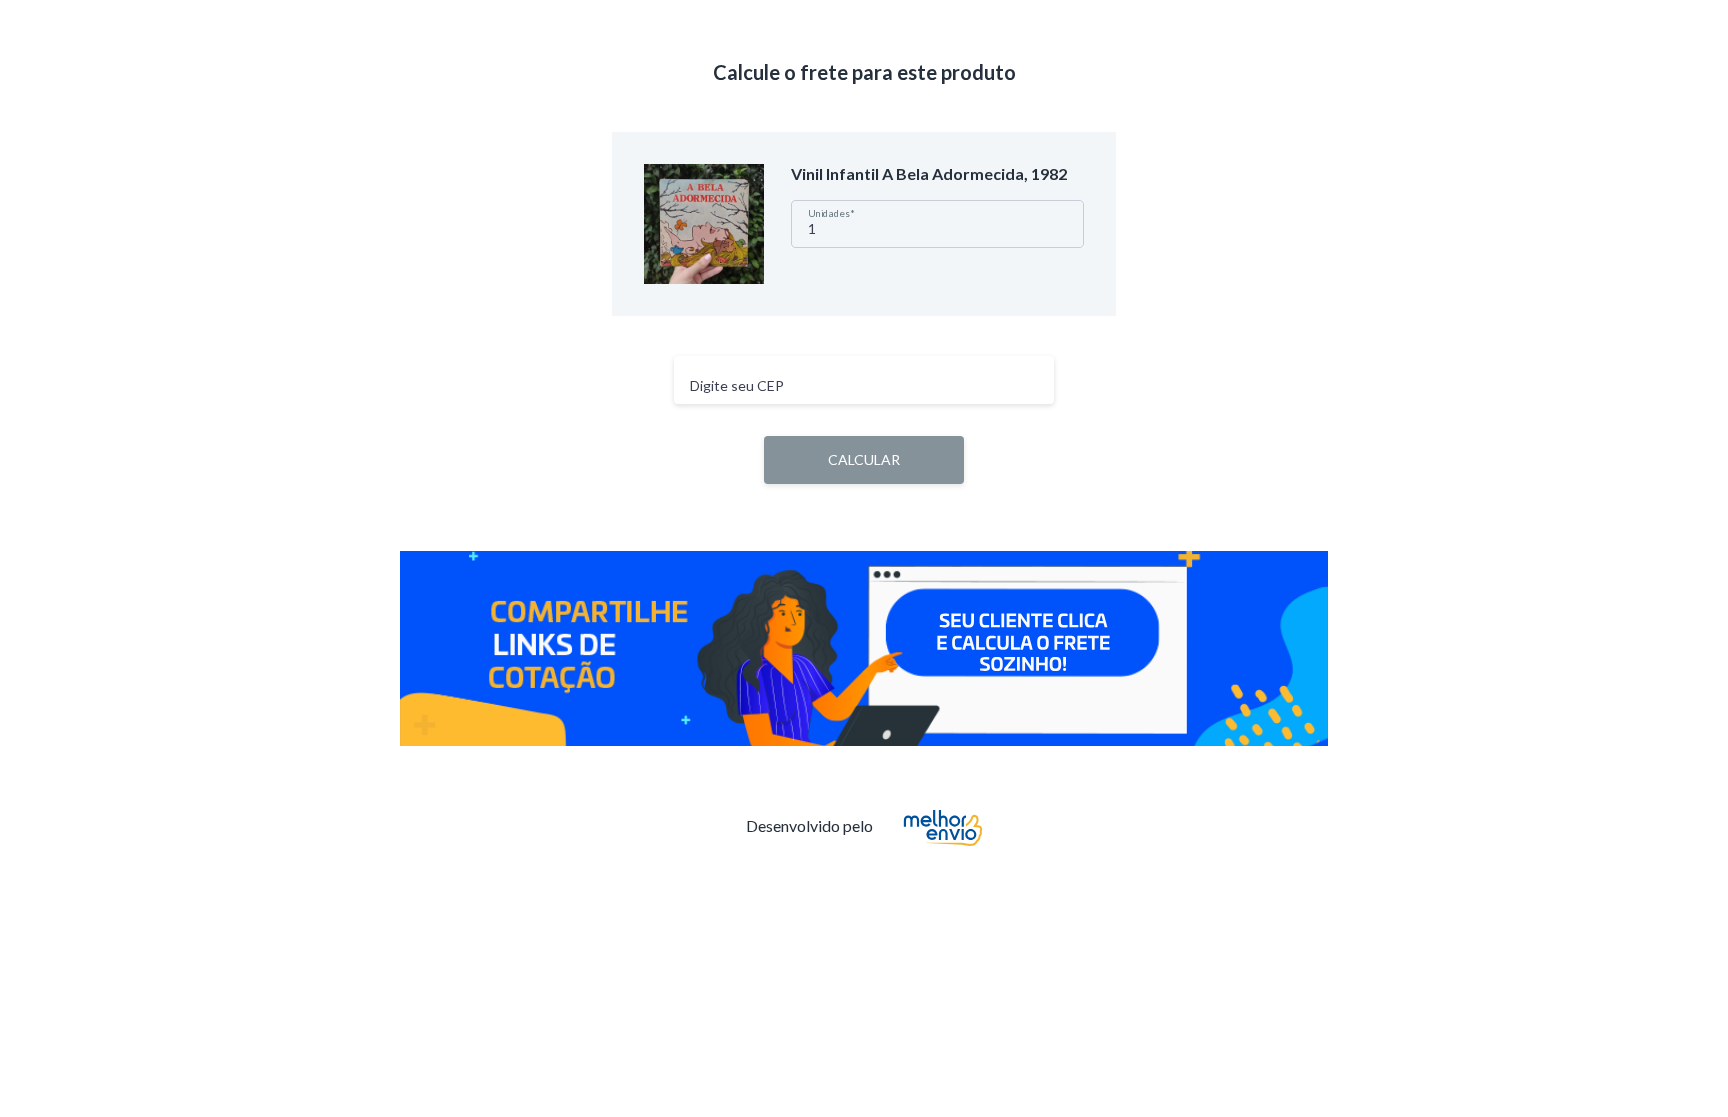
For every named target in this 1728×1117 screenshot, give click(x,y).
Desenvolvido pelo (809, 825)
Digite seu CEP (737, 385)
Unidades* (831, 213)
